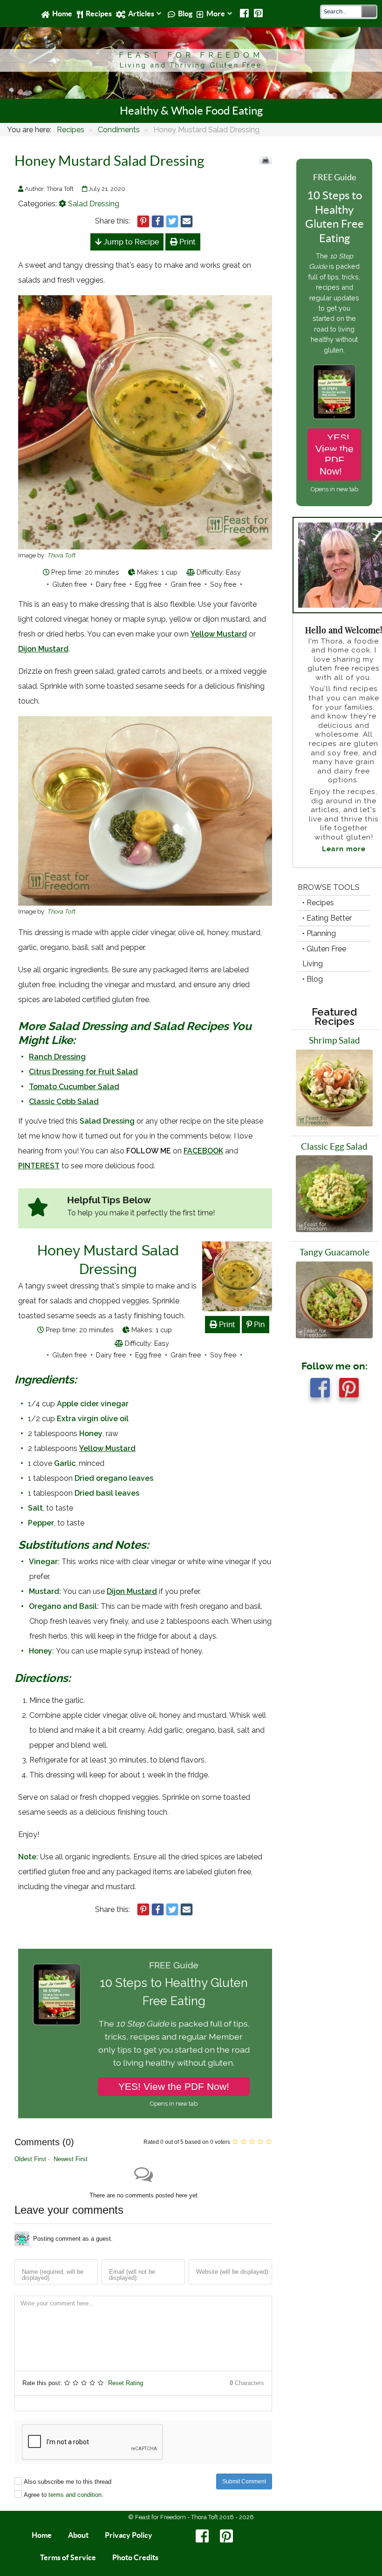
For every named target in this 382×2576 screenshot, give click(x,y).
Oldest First (30, 2159)
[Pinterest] (258, 14)
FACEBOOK (203, 1151)
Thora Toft (61, 555)
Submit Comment (244, 2481)
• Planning (319, 933)
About (78, 2535)
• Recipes (318, 903)
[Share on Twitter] (172, 221)
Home (42, 2535)
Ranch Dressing (57, 1057)
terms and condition (75, 2495)
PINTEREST (39, 1166)
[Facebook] (245, 14)
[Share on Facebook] (158, 221)
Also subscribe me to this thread (68, 2482)
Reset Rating (126, 2383)
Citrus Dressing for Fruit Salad (83, 1072)
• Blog (313, 979)
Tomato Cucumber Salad (74, 1087)
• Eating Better (327, 918)
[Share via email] (187, 221)
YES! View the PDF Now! (174, 2086)
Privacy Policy (129, 2535)
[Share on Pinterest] (143, 221)
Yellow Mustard (219, 634)
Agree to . (64, 2495)
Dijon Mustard (43, 649)
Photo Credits (135, 2557)
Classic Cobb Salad (64, 1102)
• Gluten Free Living (324, 956)
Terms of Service (68, 2557)
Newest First (71, 2159)
